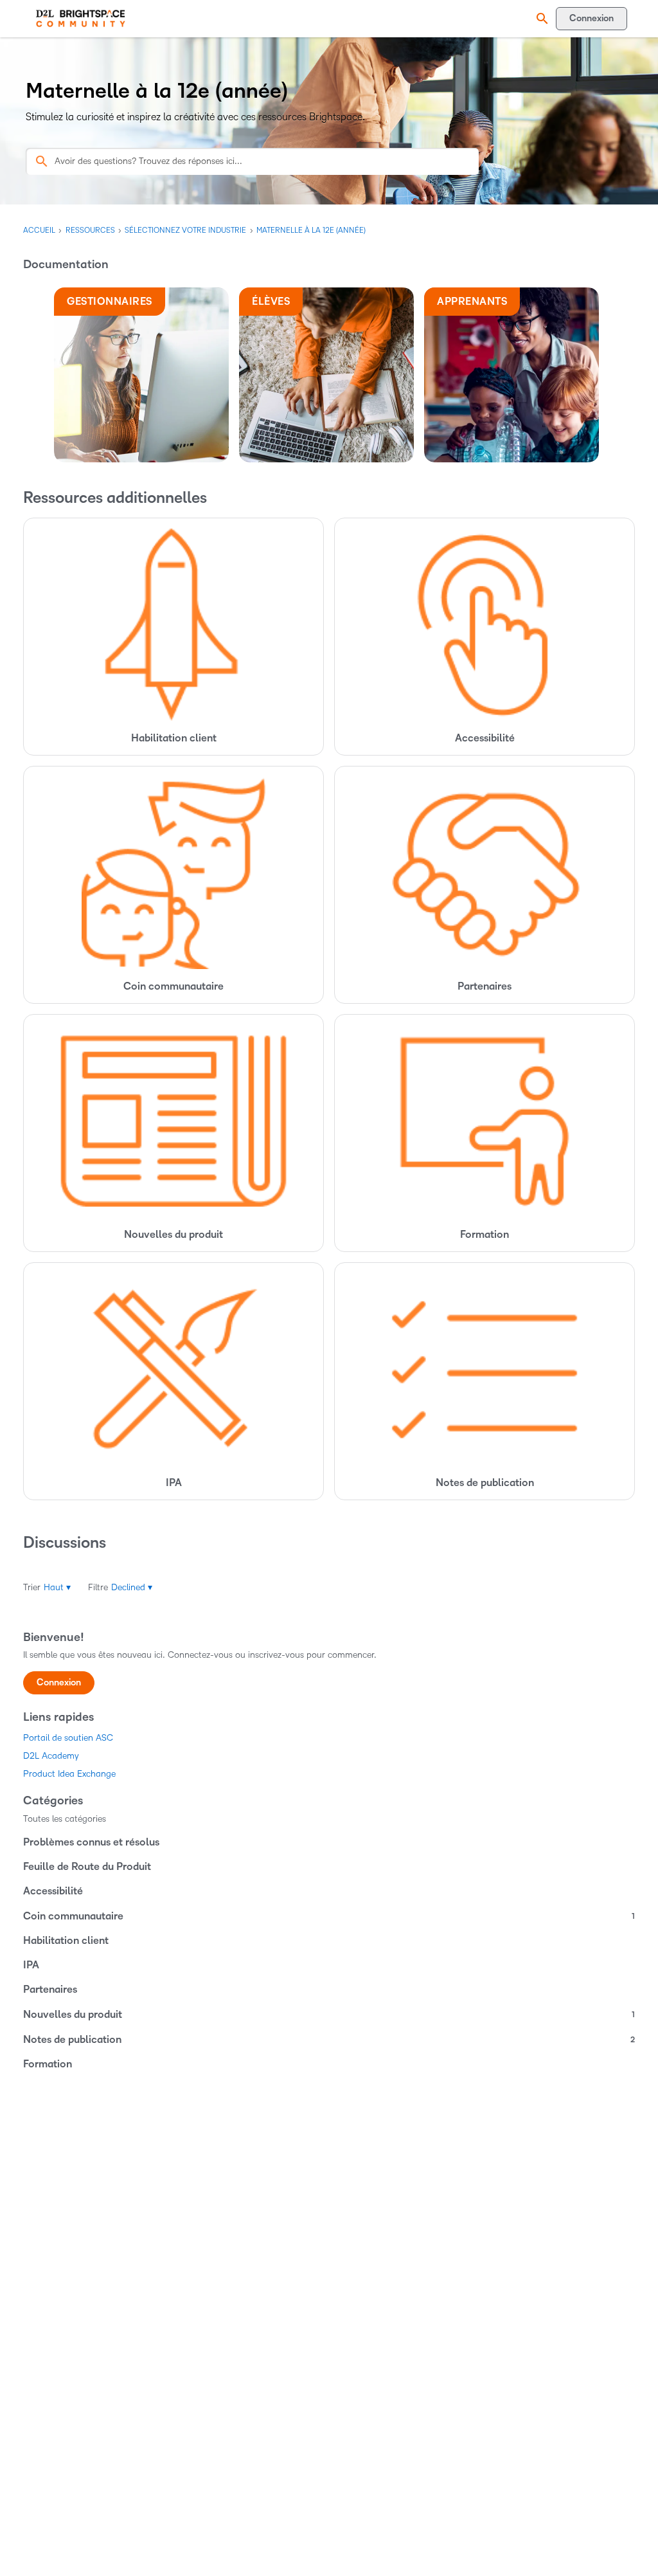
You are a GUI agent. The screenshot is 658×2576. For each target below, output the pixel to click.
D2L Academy (51, 1756)
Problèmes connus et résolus (91, 1842)
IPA (31, 1965)
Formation (48, 2064)
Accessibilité (53, 1891)
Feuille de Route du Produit (87, 1867)
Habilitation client (66, 1941)
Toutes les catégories (65, 1819)
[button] (540, 19)
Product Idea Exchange (69, 1774)
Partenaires (50, 1990)
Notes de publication (329, 2040)
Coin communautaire (329, 1916)
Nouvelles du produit (329, 2015)
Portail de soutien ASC (68, 1738)
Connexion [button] (59, 1683)
